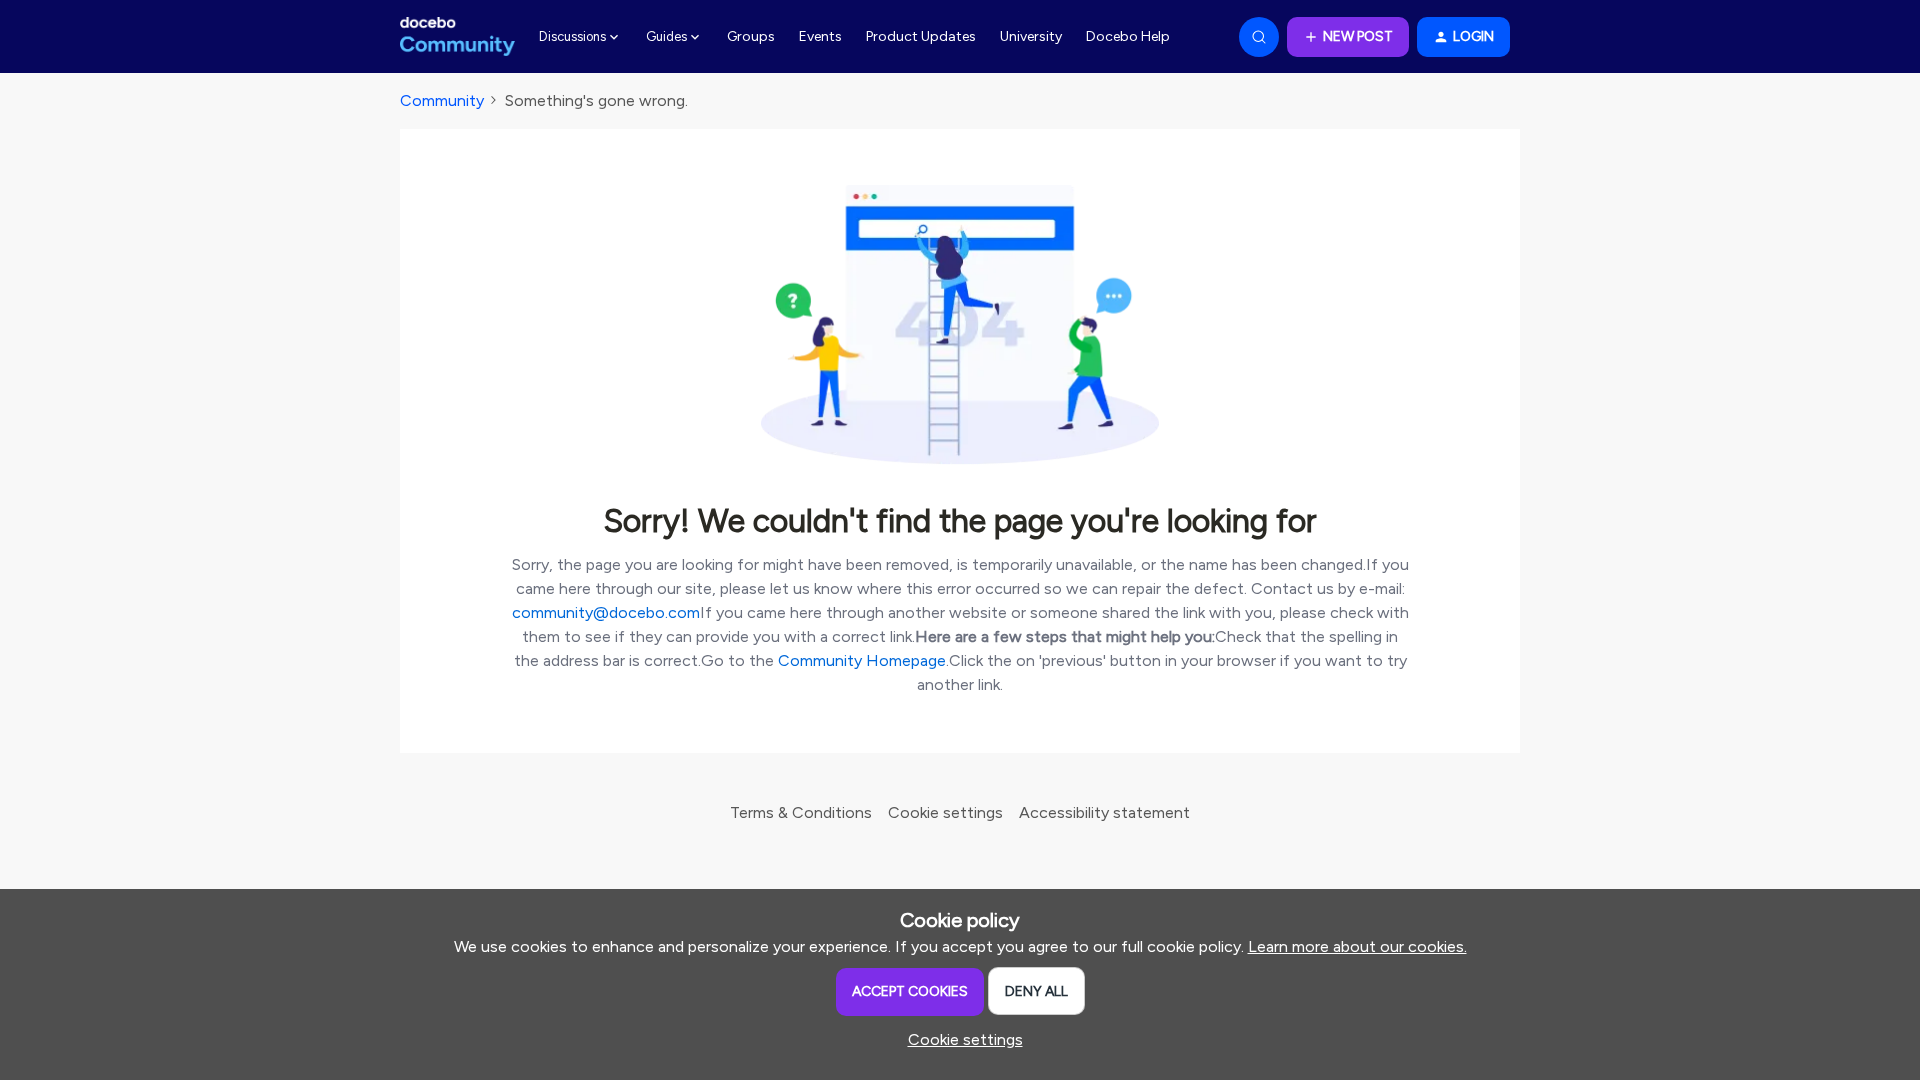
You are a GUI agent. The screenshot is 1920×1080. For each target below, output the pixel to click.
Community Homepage (862, 660)
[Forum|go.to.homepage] (457, 37)
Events (820, 36)
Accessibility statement (1104, 812)
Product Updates (921, 36)
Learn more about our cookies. (1357, 946)
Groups (751, 36)
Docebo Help (1128, 36)
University (1031, 36)
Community (442, 100)
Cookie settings (945, 812)
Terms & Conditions (801, 812)
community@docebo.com (606, 612)
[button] (1348, 37)
